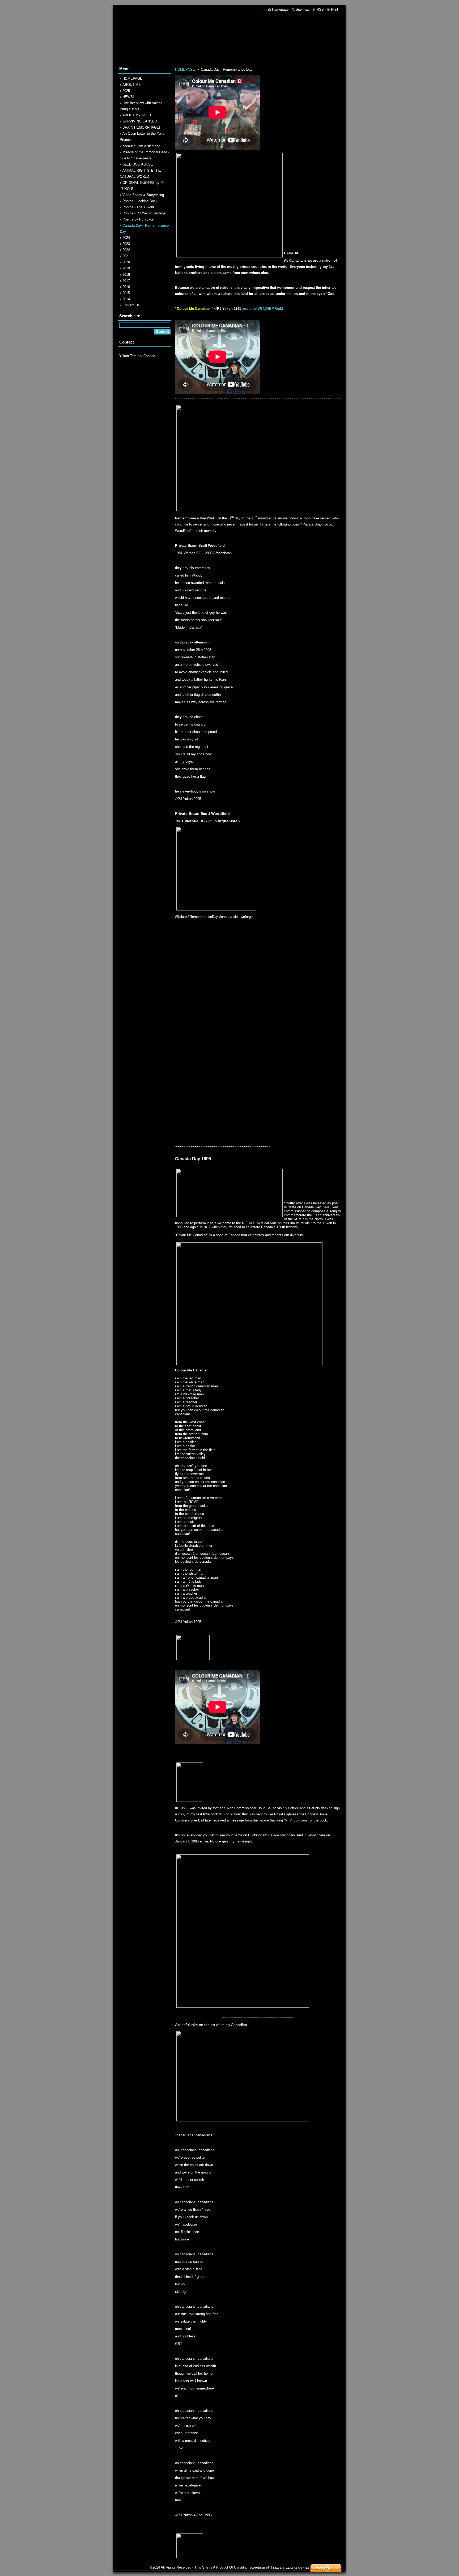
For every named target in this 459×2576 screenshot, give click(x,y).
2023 (126, 244)
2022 (126, 250)
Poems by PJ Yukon (138, 219)
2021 (126, 256)
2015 (126, 293)
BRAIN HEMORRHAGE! (141, 127)
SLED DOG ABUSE (138, 164)
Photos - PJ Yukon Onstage (144, 213)
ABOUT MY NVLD (137, 115)
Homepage (280, 9)
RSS (320, 9)
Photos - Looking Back (140, 201)
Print (335, 9)
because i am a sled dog (141, 146)
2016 (126, 287)
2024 (126, 238)
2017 (126, 281)
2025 (126, 91)
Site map (303, 9)
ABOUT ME (132, 85)
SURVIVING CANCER (140, 121)
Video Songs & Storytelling (143, 195)
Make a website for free (291, 2568)
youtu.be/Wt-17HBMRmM (263, 309)
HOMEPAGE (185, 69)
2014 (126, 299)
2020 (126, 262)
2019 (126, 268)
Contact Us (131, 305)
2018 (126, 275)
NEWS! (128, 97)
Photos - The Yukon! (138, 207)
